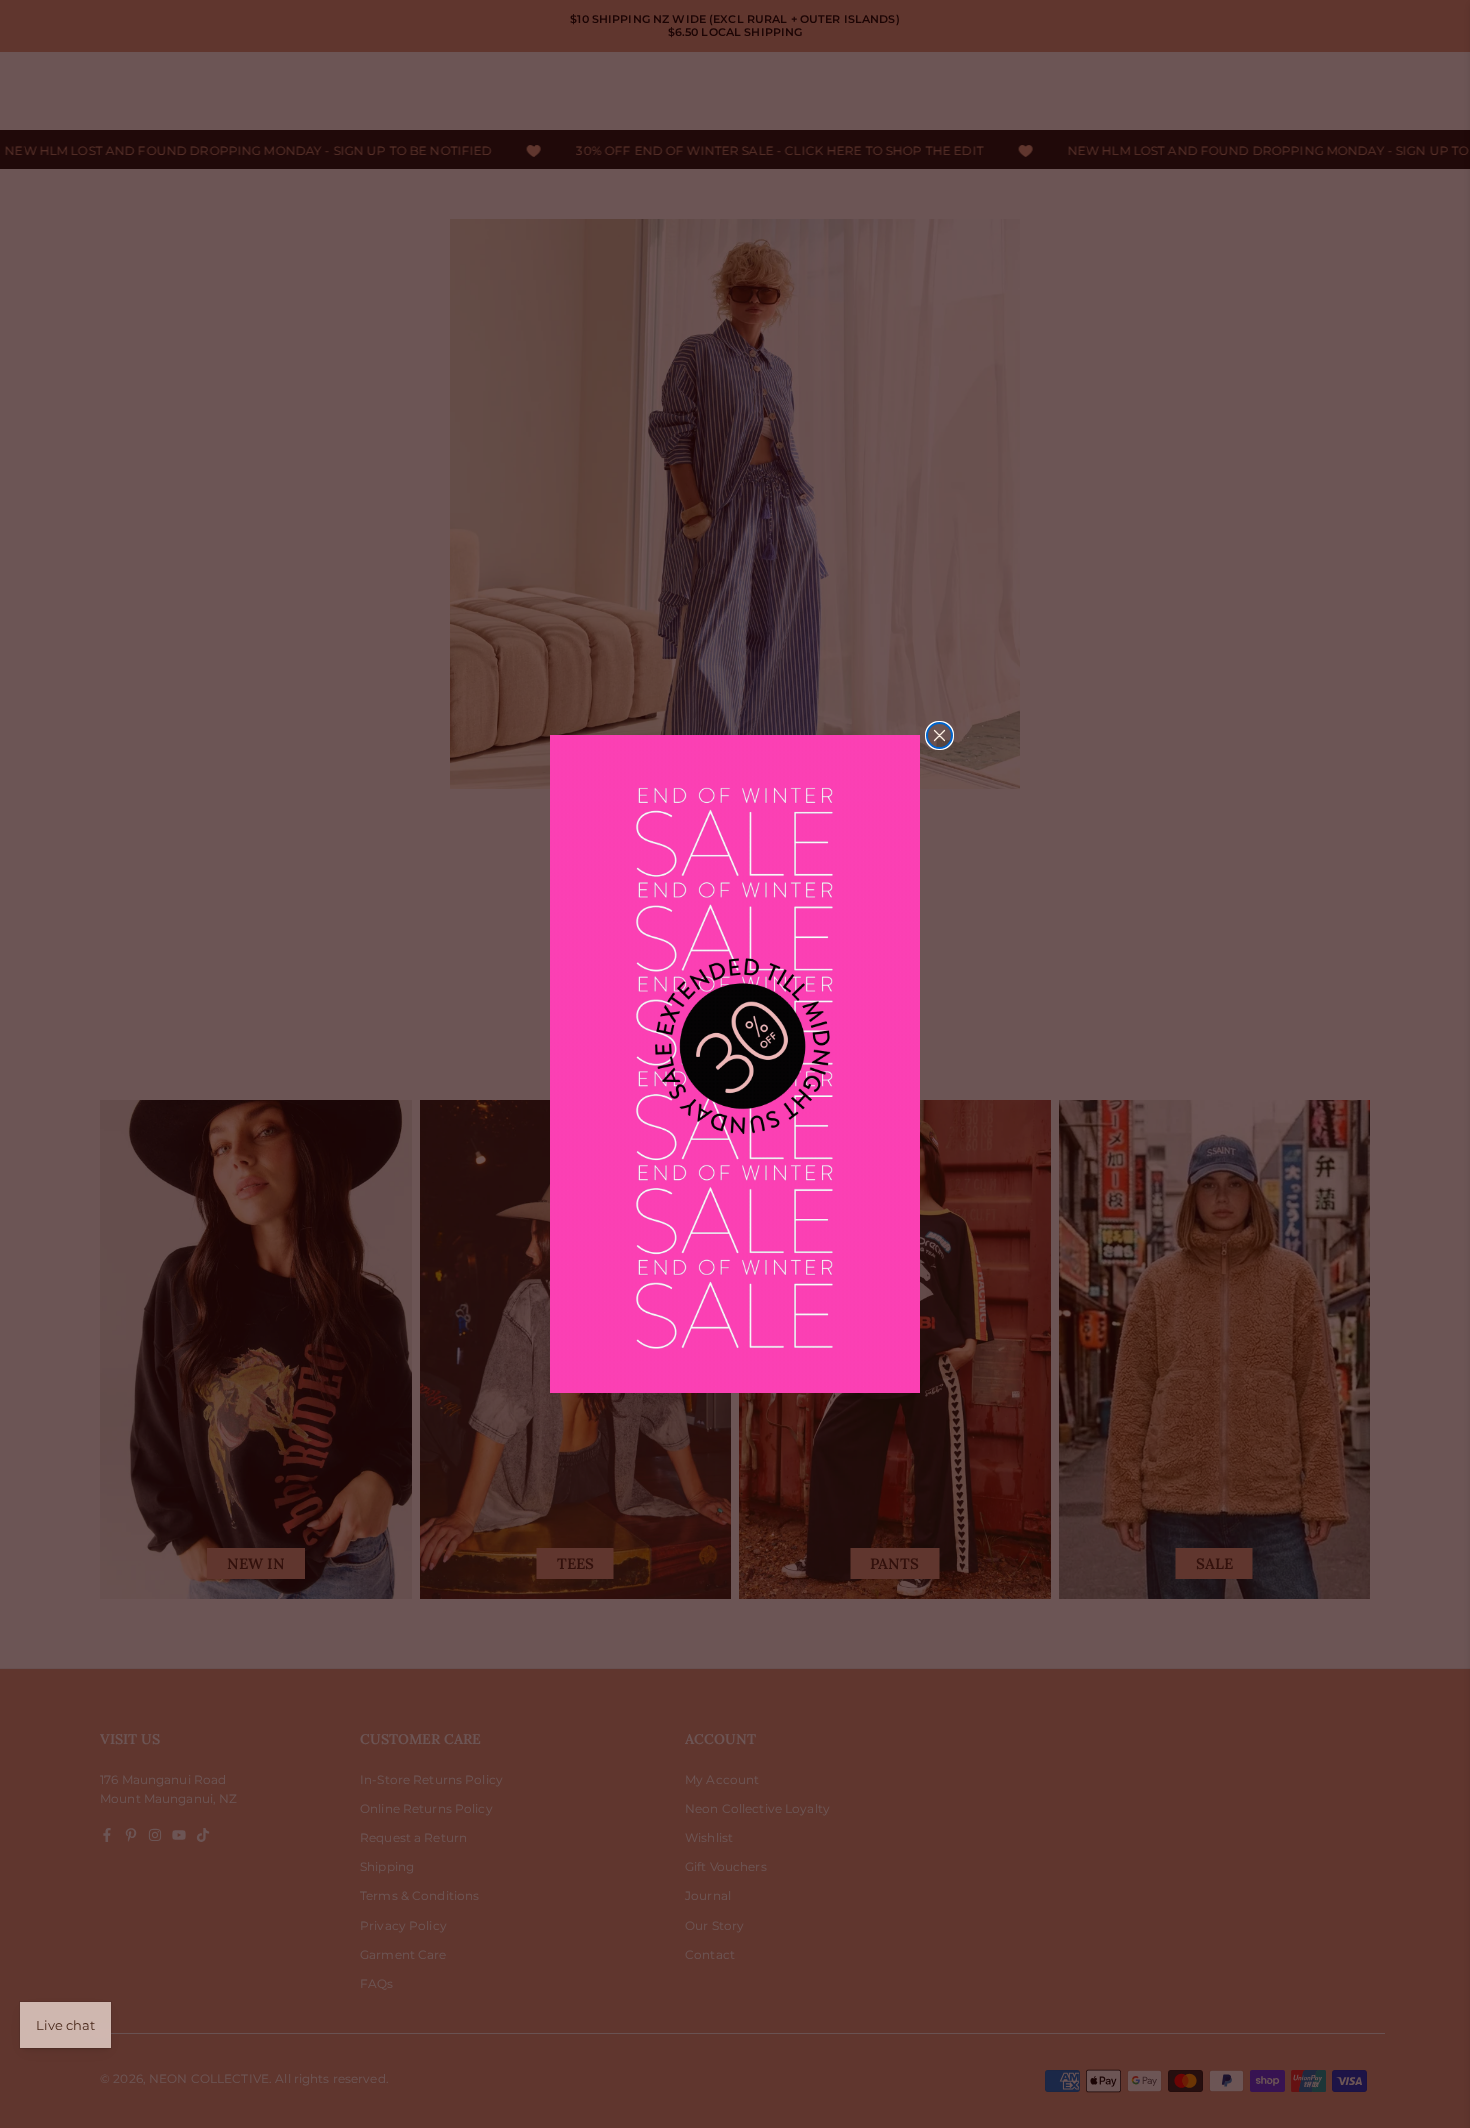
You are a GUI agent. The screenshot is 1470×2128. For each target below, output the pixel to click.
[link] (735, 1064)
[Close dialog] (939, 735)
